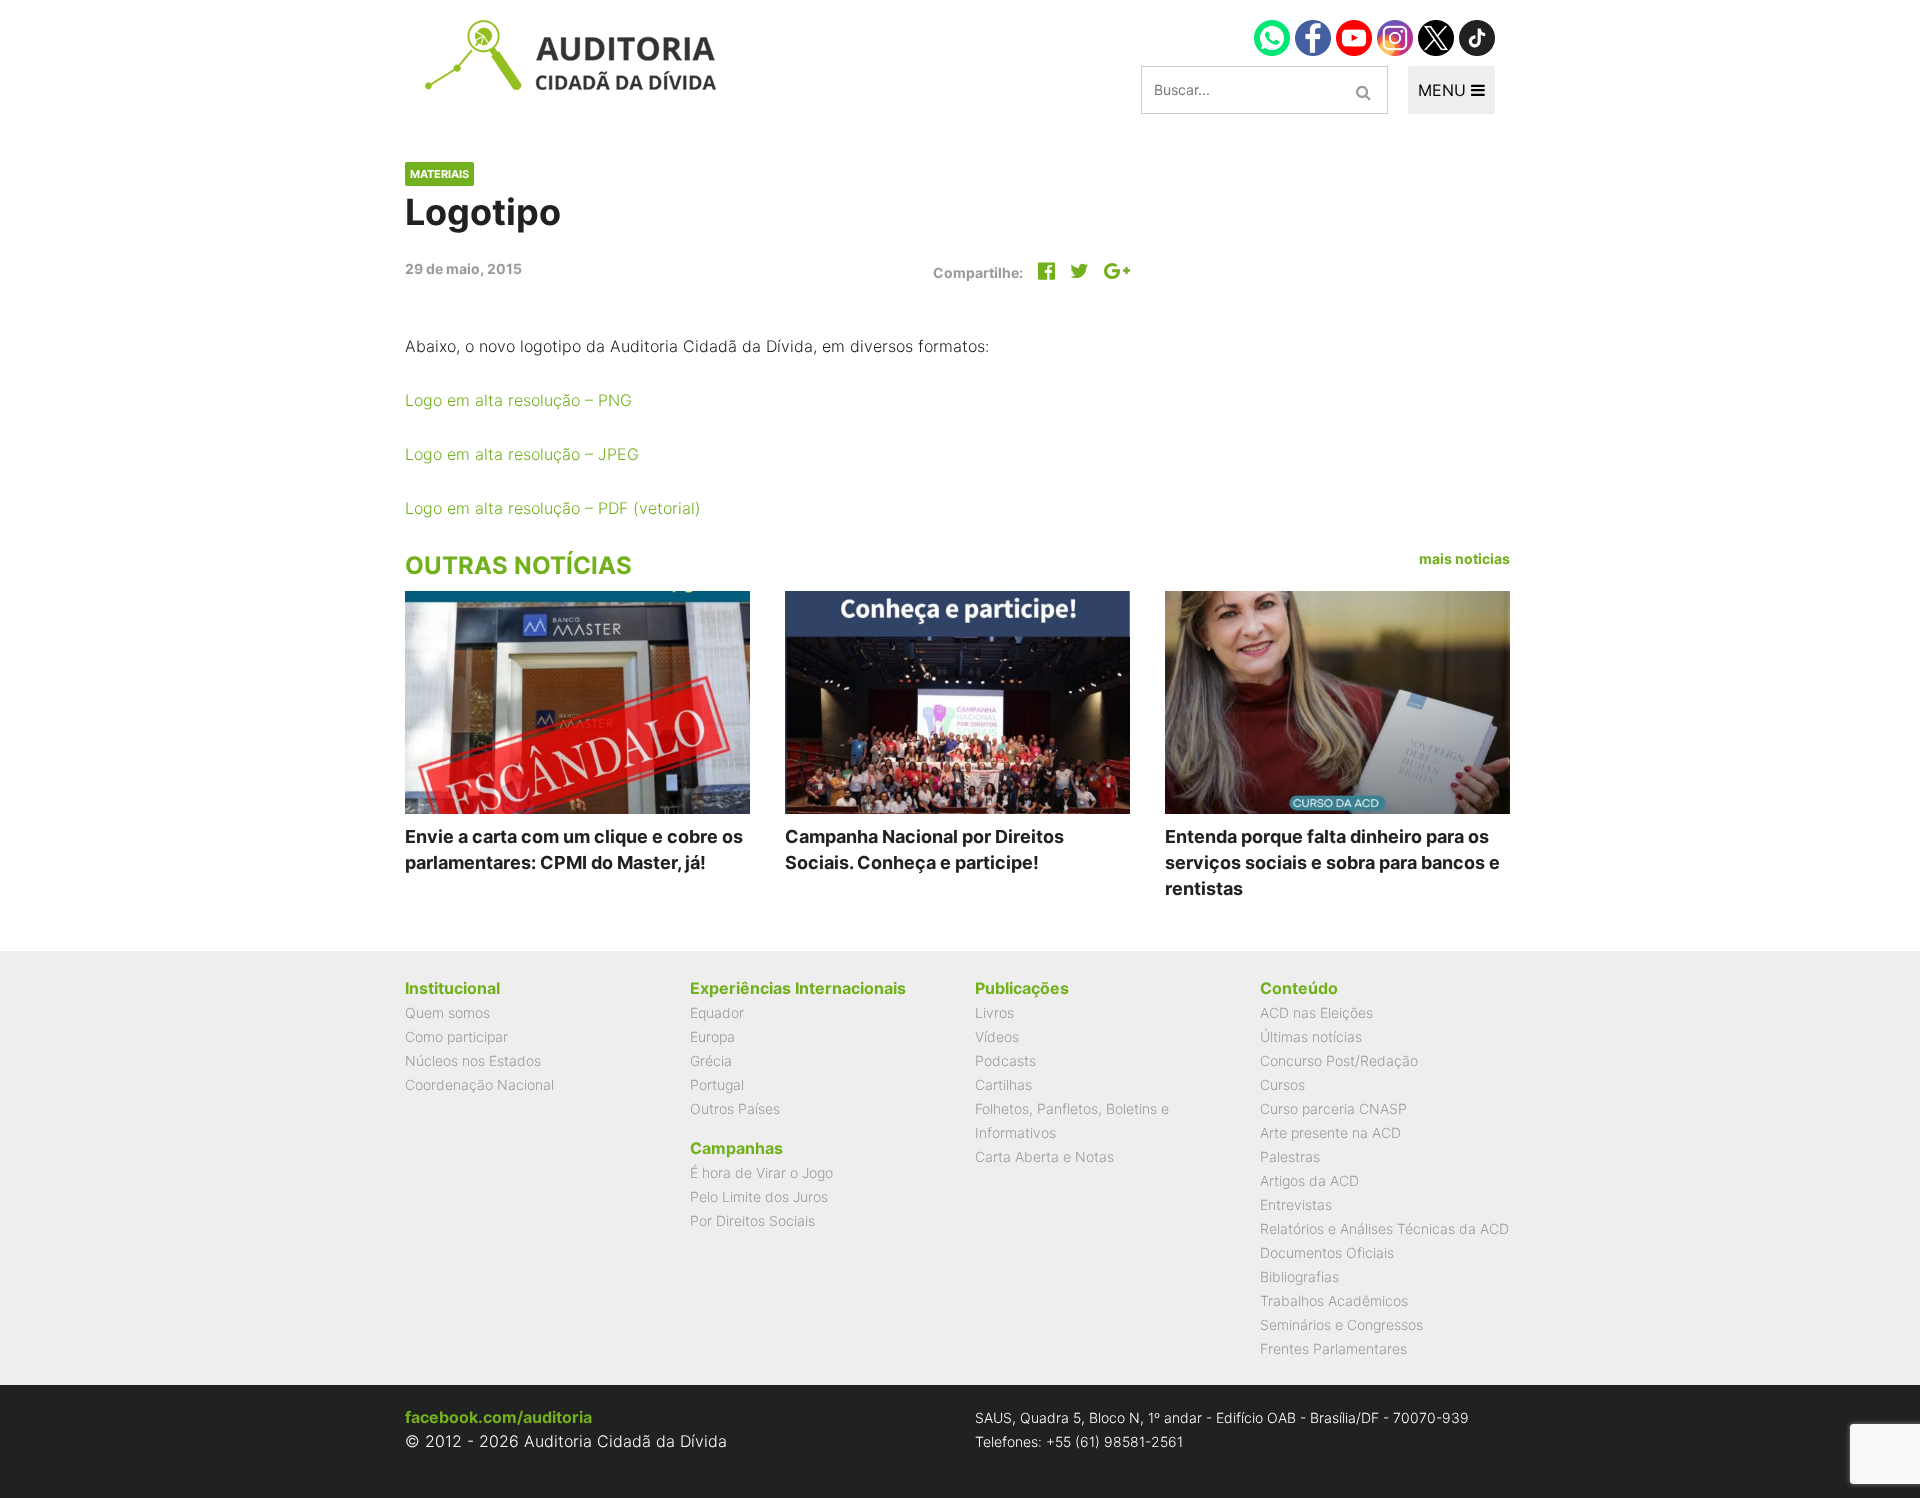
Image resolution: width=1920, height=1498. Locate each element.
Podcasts (1005, 1060)
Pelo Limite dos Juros (759, 1196)
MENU (1444, 90)
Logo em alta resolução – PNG (518, 400)
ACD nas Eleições (1316, 1012)
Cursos (1282, 1084)
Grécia (711, 1060)
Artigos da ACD (1309, 1180)
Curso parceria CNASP (1333, 1108)
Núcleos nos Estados (473, 1060)
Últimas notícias (1311, 1036)
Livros (994, 1012)
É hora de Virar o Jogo (761, 1172)
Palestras (1290, 1156)
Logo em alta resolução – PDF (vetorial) (553, 508)
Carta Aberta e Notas (1044, 1156)
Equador (717, 1012)
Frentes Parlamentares (1333, 1348)
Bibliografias (1299, 1276)
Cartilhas (1003, 1084)
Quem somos (447, 1012)
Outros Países (735, 1108)
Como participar (456, 1036)
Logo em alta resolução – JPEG (522, 454)
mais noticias (1464, 558)
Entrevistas (1296, 1204)
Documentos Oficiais (1327, 1252)
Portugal (717, 1084)
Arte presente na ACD (1330, 1132)
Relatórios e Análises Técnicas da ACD (1384, 1228)
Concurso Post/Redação (1339, 1060)
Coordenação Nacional (479, 1084)
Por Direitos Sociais (752, 1220)
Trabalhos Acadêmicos (1334, 1300)
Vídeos (997, 1036)
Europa (712, 1036)
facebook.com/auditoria (498, 1417)
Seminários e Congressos (1341, 1324)
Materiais (439, 174)
